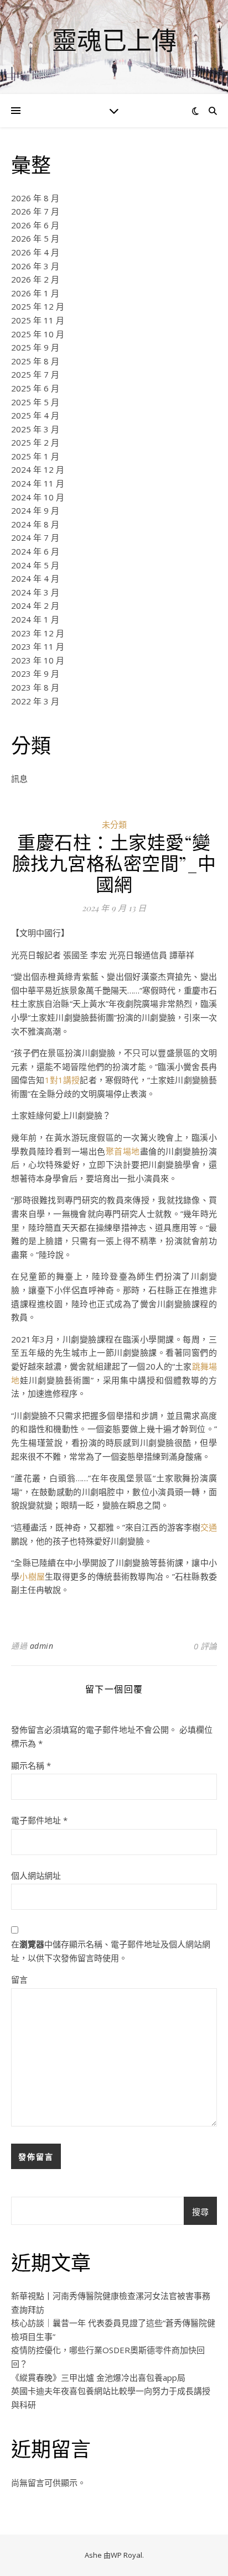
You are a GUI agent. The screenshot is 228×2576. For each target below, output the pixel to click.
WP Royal (126, 2555)
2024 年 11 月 (38, 483)
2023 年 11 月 (38, 646)
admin (42, 1646)
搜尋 (200, 2212)
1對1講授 (63, 1080)
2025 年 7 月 (35, 374)
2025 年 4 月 (35, 415)
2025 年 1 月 (35, 456)
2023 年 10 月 (38, 660)
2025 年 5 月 (35, 402)
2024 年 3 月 (35, 592)
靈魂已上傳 (114, 40)
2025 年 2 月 (35, 442)
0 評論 (205, 1646)
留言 (19, 1979)
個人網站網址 (36, 1875)
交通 (209, 1527)
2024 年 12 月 (38, 469)
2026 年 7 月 (35, 211)
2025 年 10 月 (38, 334)
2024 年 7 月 (35, 537)
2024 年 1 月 (35, 619)
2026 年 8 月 (35, 198)
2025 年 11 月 (38, 320)
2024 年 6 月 (35, 551)
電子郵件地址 (39, 1820)
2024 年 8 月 (35, 524)
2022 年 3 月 (35, 701)
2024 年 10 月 (38, 497)
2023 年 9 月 (35, 673)
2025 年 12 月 (38, 306)
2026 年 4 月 (35, 252)
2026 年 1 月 (35, 293)
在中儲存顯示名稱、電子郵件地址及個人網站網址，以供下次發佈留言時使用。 (111, 1951)
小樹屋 (32, 1576)
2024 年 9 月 (35, 510)
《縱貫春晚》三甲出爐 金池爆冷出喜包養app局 (98, 2378)
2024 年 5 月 (35, 565)
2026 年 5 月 (35, 238)
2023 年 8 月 (35, 687)
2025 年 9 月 (35, 347)
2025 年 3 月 (35, 429)
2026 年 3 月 (35, 266)
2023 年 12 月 (38, 633)
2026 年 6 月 (35, 225)
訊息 (19, 778)
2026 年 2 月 (35, 279)
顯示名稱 (31, 1765)
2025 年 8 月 (35, 361)
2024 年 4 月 (35, 578)
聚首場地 (123, 1151)
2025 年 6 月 (35, 388)
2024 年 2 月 (35, 605)
